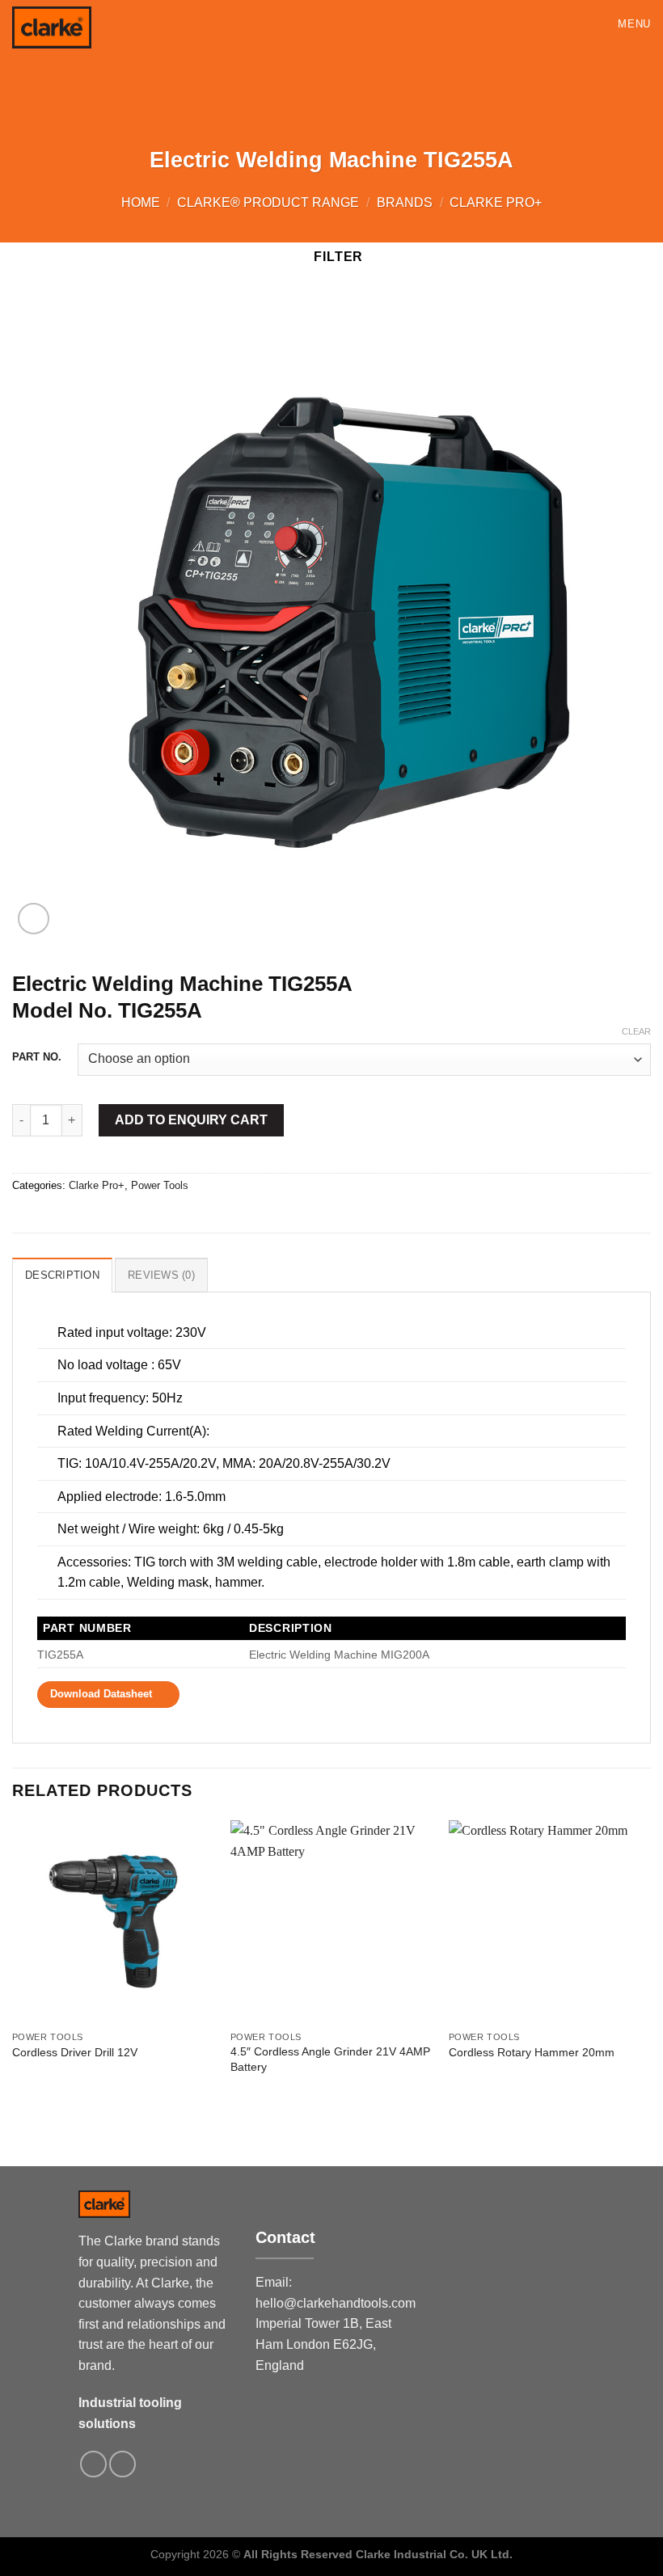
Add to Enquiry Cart (191, 1120)
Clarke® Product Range (268, 202)
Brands (405, 202)
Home (141, 202)
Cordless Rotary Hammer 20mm (532, 2052)
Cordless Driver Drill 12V (75, 2052)
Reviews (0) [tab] (161, 1275)
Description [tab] (62, 1275)
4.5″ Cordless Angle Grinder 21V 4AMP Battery (330, 2059)
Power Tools (160, 1185)
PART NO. (37, 1057)
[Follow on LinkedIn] (122, 2464)
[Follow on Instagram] (93, 2464)
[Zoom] (34, 919)
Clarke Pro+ (496, 202)
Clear (636, 1031)
